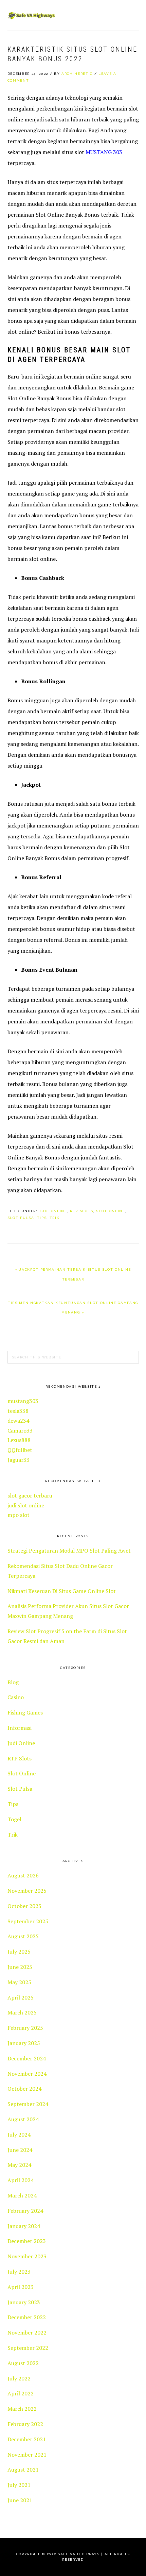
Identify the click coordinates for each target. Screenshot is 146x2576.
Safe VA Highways (31, 15)
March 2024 (22, 2195)
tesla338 (18, 1411)
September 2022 (28, 2348)
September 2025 (28, 1921)
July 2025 (19, 1952)
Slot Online (111, 1211)
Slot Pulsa (21, 1218)
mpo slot (19, 1515)
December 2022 (27, 2317)
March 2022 (22, 2409)
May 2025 (19, 1982)
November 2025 (27, 1891)
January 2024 (24, 2226)
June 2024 (20, 2150)
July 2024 (19, 2135)
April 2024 (21, 2180)
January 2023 (24, 2302)
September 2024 (28, 2104)
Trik (55, 1218)
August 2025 (23, 1936)
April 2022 (21, 2393)
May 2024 (19, 2165)
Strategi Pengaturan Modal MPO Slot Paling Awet (69, 1551)
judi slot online (26, 1505)
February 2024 (25, 2211)
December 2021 (27, 2439)
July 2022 (19, 2378)
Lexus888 (19, 1440)
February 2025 (25, 2028)
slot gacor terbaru (30, 1495)
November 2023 (27, 2256)
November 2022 (27, 2332)
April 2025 (21, 1997)
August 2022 (23, 2363)
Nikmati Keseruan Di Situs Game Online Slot (62, 1591)
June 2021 (20, 2500)
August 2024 (23, 2119)
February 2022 (25, 2424)
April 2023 (21, 2287)
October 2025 (24, 1906)
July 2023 (19, 2272)
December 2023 (27, 2241)
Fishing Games (25, 1712)
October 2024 (24, 2089)
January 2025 (24, 2043)
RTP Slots (82, 1211)
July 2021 (19, 2485)
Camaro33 (20, 1431)
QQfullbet (20, 1450)
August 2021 (23, 2470)
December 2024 (27, 2058)
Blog (13, 1682)
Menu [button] (131, 14)
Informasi (20, 1728)
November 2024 (27, 2074)
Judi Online (53, 1211)
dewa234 (18, 1421)
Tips (42, 1218)
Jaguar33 (19, 1460)
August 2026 (23, 1875)
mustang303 (23, 1401)
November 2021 (27, 2455)
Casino (16, 1697)
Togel (14, 1819)
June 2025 (20, 1967)
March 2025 (22, 2012)
